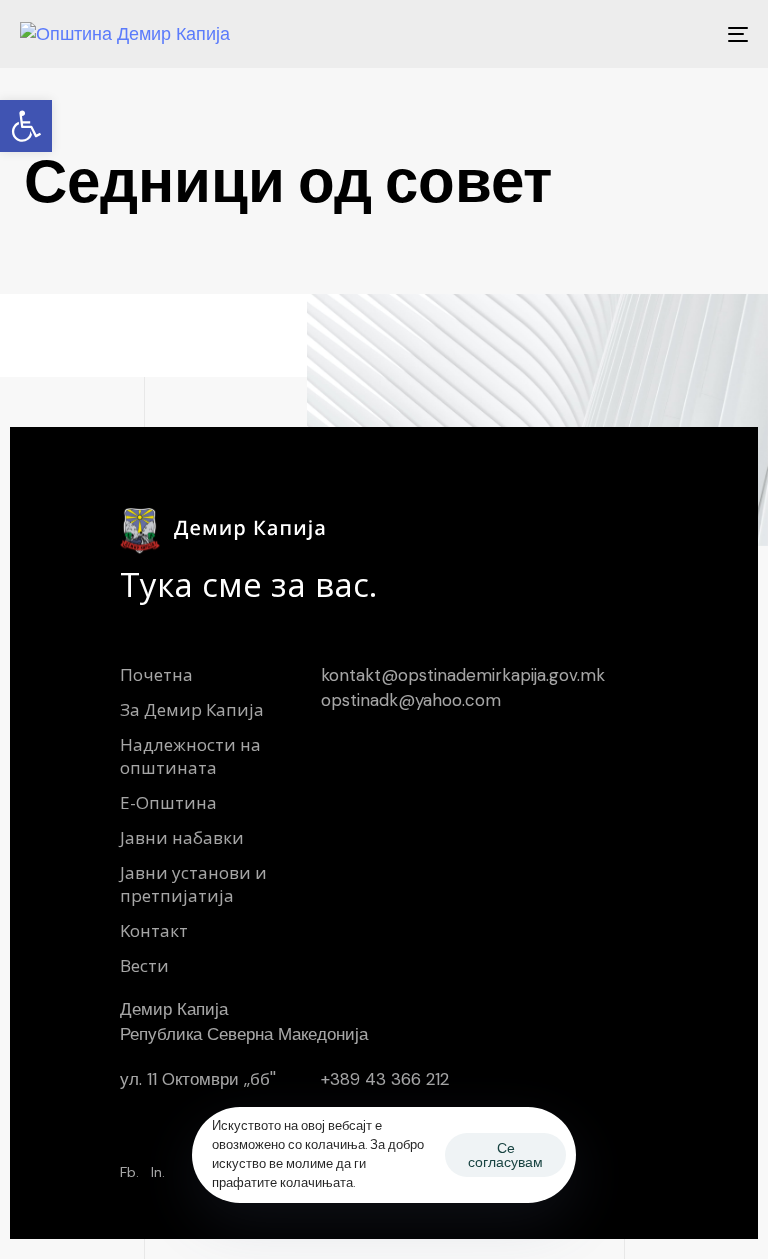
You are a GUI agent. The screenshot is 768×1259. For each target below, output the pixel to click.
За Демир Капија (192, 709)
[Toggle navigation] (626, 34)
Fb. (129, 1172)
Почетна (156, 674)
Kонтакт (154, 930)
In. (158, 1172)
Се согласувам (505, 1155)
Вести (144, 965)
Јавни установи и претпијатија (193, 884)
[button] (26, 126)
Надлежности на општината (190, 756)
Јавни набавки (182, 837)
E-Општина (168, 802)
